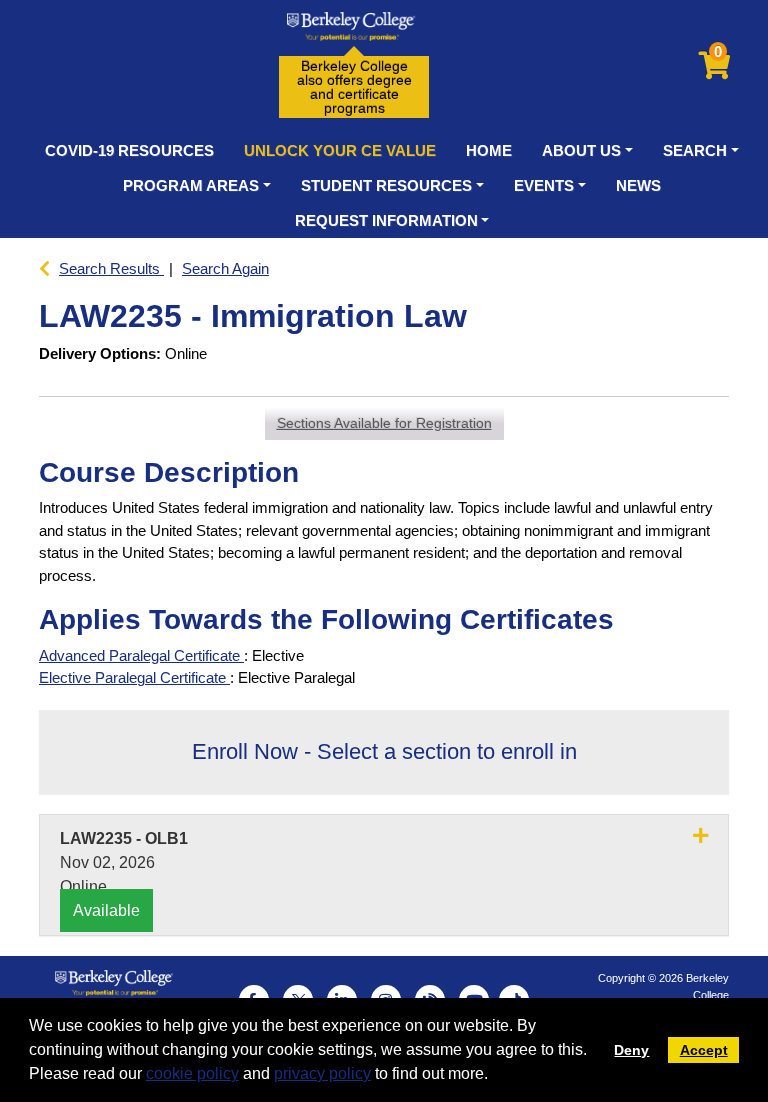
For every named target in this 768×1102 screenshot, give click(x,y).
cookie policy (192, 1073)
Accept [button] (704, 1050)
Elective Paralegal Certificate (134, 677)
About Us (581, 150)
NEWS (638, 185)
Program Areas (191, 185)
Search (695, 150)
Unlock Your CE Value (340, 150)
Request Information (386, 220)
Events (544, 185)
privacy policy (322, 1073)
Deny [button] (631, 1050)
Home (489, 150)
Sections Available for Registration (384, 423)
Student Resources (386, 185)
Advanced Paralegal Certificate (141, 655)
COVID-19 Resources (129, 150)
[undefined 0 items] (716, 70)
